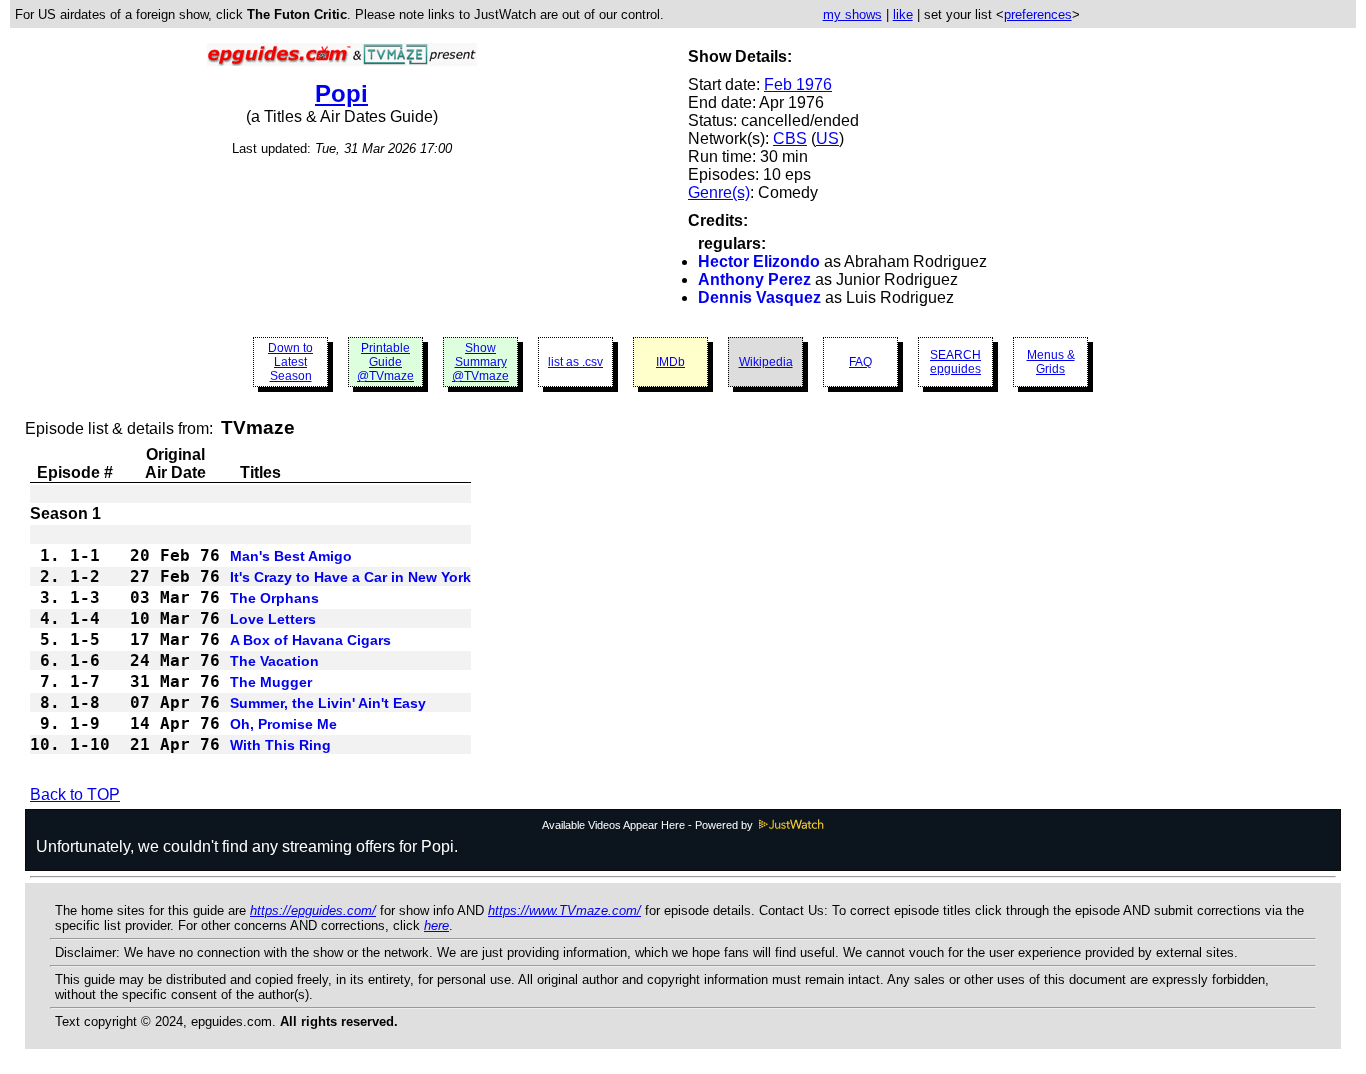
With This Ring (280, 745)
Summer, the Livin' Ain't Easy (328, 703)
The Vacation (274, 661)
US (827, 138)
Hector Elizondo (759, 261)
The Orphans (274, 598)
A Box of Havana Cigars (310, 640)
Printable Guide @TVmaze (385, 362)
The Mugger (271, 682)
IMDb (670, 362)
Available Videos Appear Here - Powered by (649, 825)
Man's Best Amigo (291, 556)
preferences (1038, 14)
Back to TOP (75, 794)
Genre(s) (719, 192)
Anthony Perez (754, 279)
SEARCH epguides (955, 362)
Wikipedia (766, 362)
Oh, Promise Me (283, 724)
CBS (790, 138)
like (903, 14)
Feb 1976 (798, 84)
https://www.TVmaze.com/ (564, 910)
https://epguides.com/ (313, 910)
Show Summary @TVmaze (480, 362)
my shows (852, 14)
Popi (341, 93)
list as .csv (575, 362)
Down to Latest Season (290, 362)
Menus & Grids (1051, 362)
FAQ (860, 362)
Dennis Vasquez (759, 297)
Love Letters (273, 619)
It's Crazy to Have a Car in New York (350, 577)
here (436, 925)
